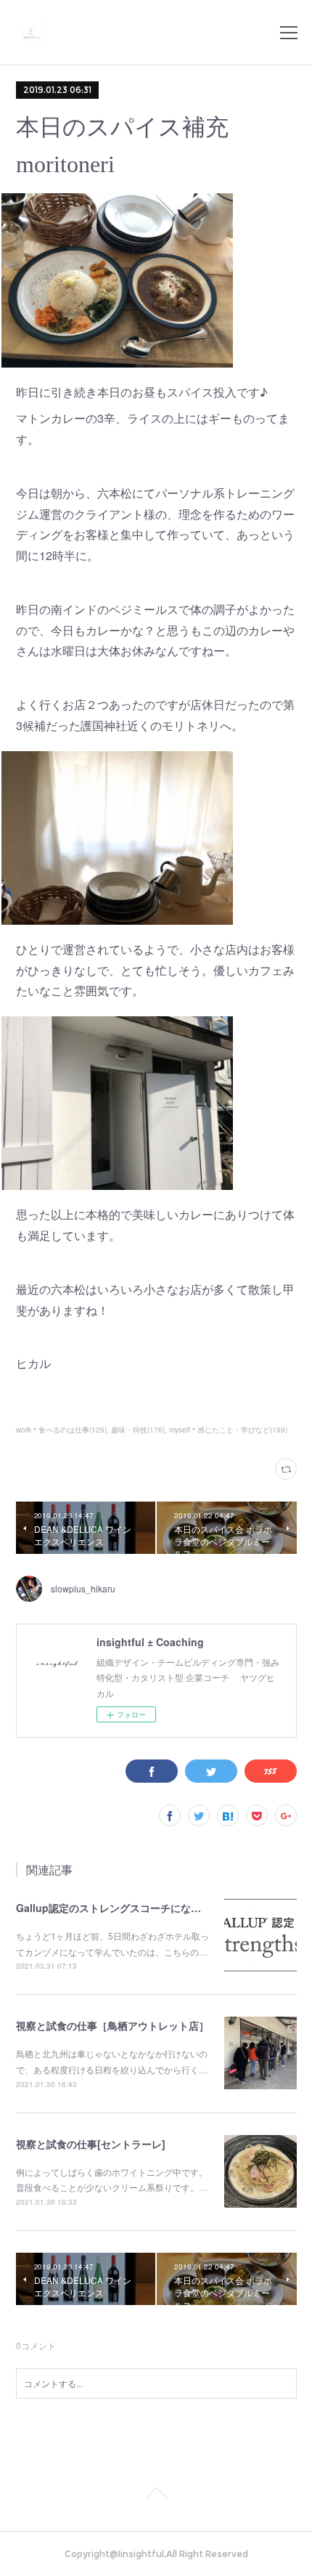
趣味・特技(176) (138, 1430)
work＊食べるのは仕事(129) (61, 1430)
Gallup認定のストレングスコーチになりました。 (129, 1908)
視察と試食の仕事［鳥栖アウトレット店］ (112, 2025)
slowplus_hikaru (83, 1588)
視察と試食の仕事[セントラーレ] (91, 2144)
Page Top (156, 2495)
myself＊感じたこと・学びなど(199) (228, 1430)
